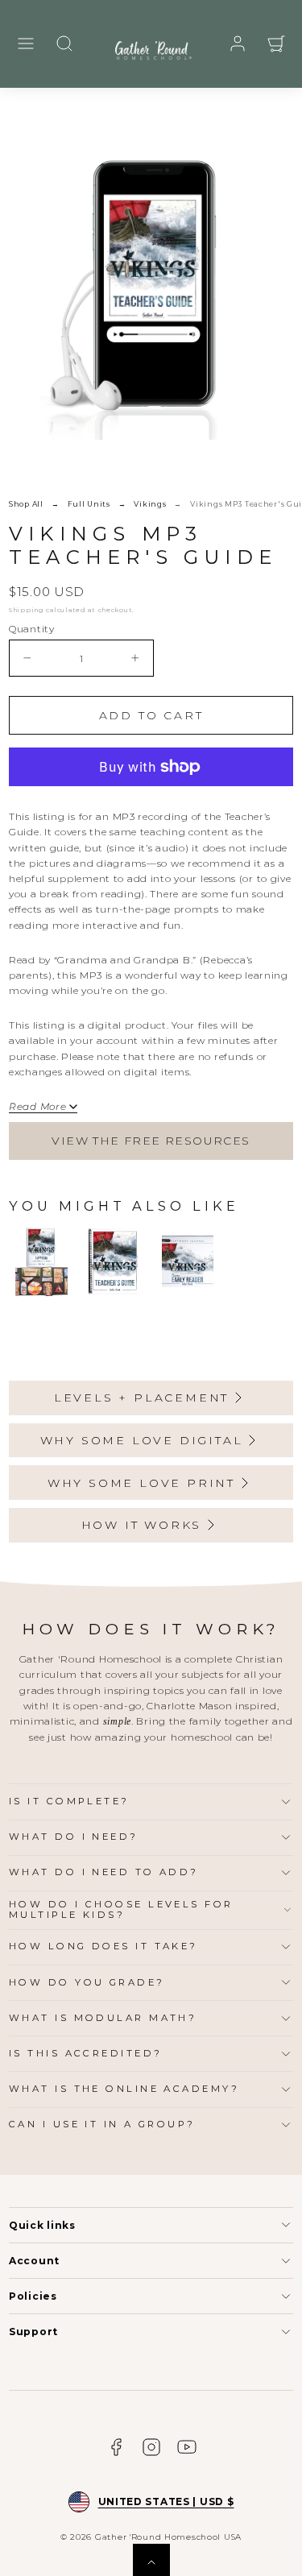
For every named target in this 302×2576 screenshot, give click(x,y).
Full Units (89, 504)
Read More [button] (37, 1107)
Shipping (27, 610)
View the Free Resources (151, 1141)
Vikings (150, 504)
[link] (238, 43)
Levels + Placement (141, 1398)
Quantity (32, 629)
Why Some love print (141, 1483)
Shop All (26, 504)
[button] (26, 43)
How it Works (142, 1525)
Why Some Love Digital (142, 1440)
